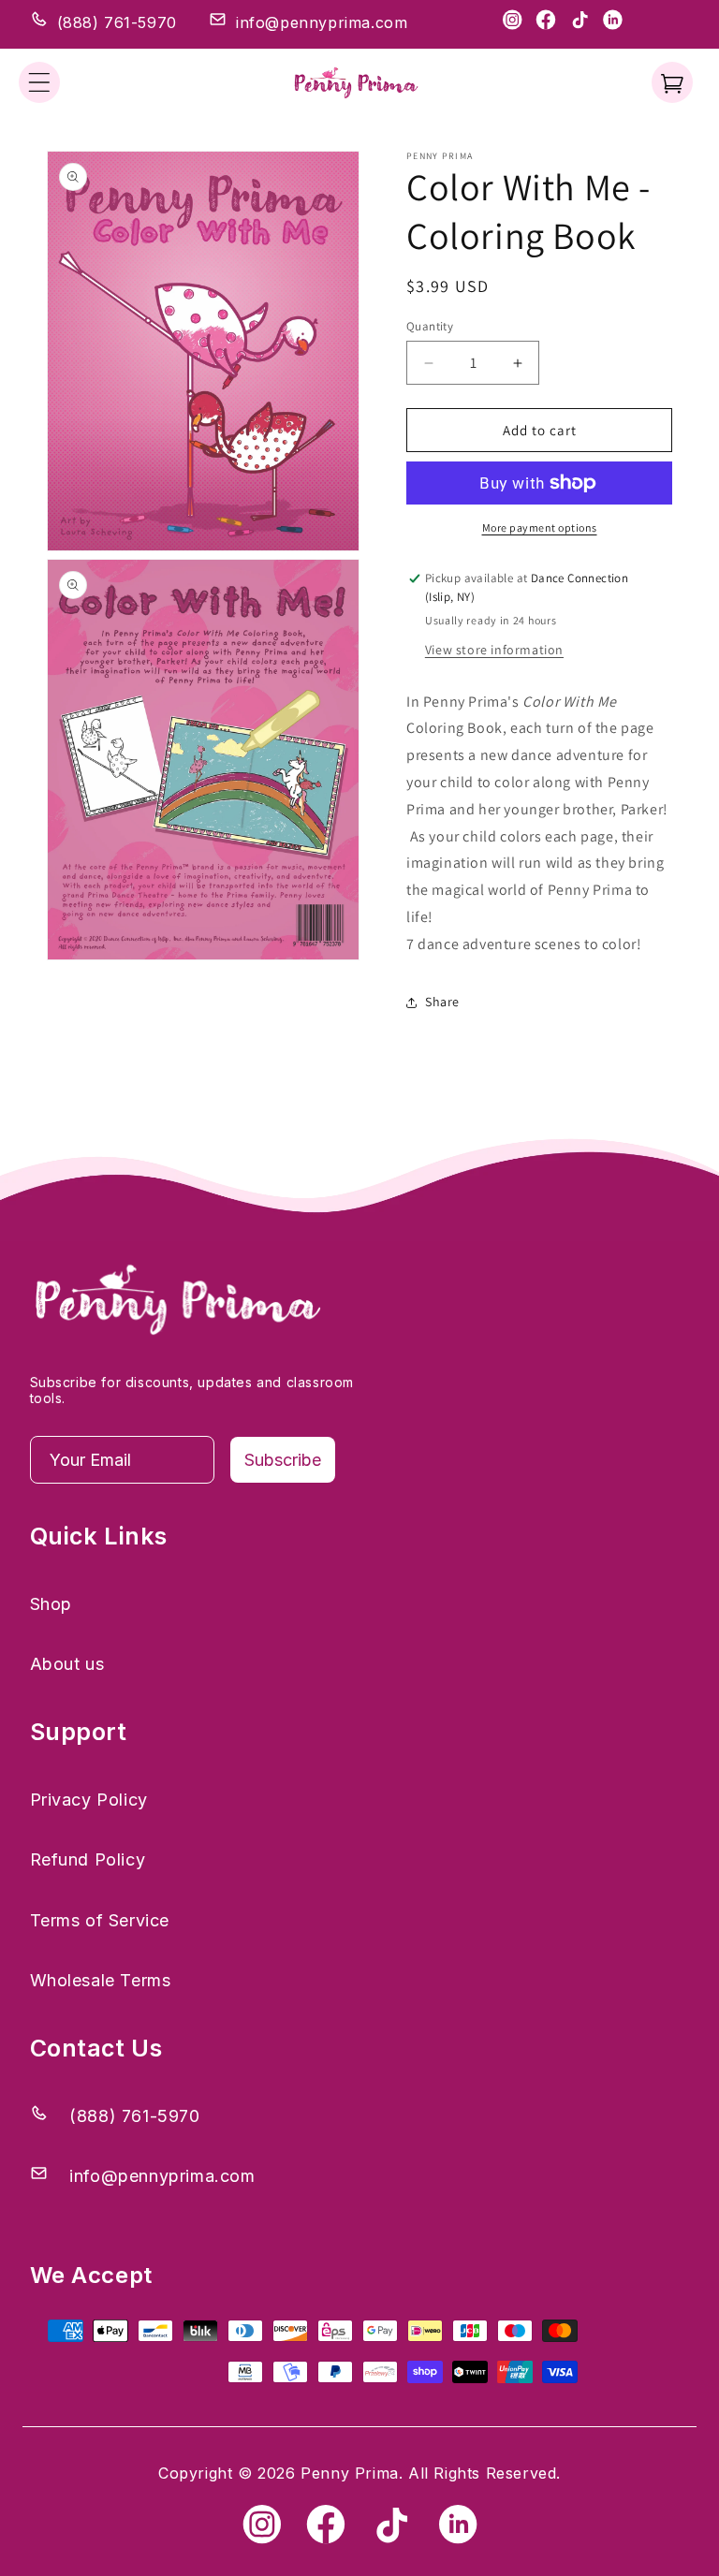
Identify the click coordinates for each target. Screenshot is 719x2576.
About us (67, 1664)
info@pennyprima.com (322, 22)
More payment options (540, 527)
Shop (51, 1604)
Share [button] (442, 1002)
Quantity (430, 326)
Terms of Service (100, 1920)
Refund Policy (88, 1859)
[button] (39, 82)
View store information (494, 650)
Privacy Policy (89, 1800)
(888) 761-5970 (117, 22)
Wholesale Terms (101, 1980)
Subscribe (283, 1460)
